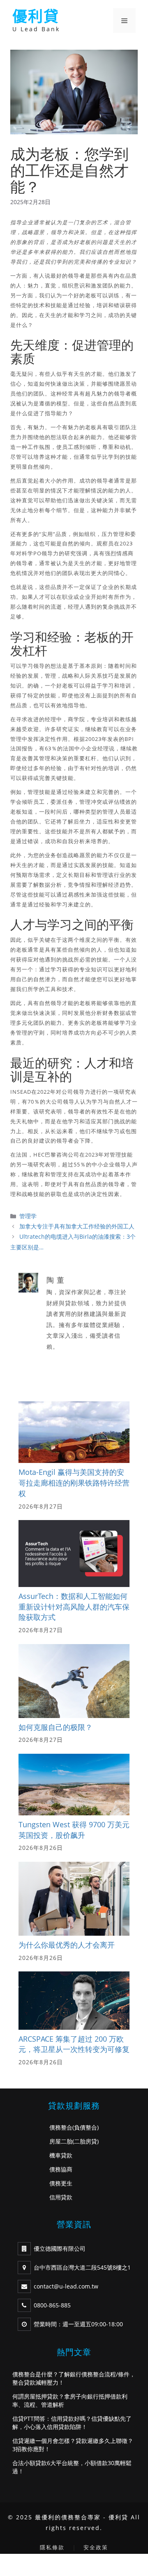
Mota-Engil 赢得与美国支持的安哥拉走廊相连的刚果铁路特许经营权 (74, 1482)
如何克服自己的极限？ (55, 1727)
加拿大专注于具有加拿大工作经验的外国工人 (77, 1226)
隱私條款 (52, 2547)
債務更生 (61, 2183)
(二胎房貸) (86, 2141)
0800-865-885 (52, 2305)
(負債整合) (86, 2127)
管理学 (28, 1216)
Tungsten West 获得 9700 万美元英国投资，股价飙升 (74, 1830)
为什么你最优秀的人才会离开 (67, 1945)
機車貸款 (61, 2155)
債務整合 (61, 2127)
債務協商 (61, 2169)
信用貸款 (61, 2197)
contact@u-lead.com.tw (66, 2286)
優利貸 (36, 16)
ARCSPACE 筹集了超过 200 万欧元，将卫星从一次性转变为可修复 (74, 2044)
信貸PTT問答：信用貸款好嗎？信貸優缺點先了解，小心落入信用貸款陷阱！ (72, 2423)
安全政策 (96, 2547)
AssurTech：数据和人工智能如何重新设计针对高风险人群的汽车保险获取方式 (74, 1607)
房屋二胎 (61, 2141)
